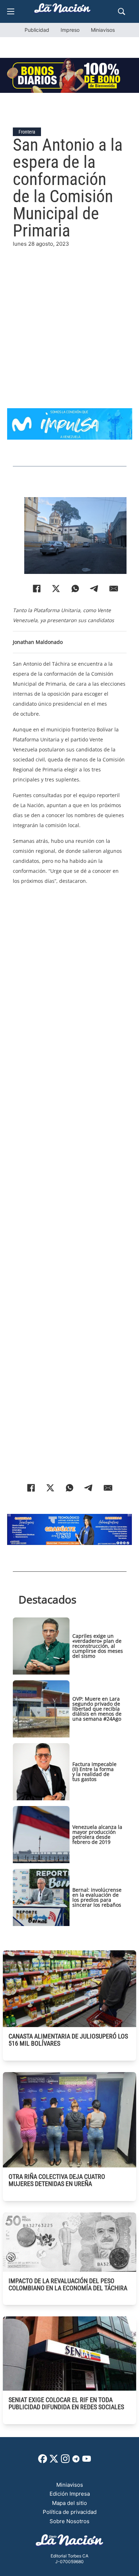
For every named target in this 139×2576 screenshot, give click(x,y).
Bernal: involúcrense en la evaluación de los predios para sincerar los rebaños (97, 1897)
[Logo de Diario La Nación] (69, 2542)
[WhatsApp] (75, 589)
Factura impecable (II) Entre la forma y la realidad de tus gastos (94, 1772)
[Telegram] (94, 589)
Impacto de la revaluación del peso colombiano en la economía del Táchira (68, 2284)
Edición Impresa (70, 2494)
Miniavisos (103, 30)
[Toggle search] (122, 11)
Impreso (70, 30)
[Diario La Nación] (62, 10)
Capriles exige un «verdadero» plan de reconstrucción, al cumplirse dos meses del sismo (98, 1646)
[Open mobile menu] (11, 11)
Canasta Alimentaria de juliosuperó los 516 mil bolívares (68, 2040)
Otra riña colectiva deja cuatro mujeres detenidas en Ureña (57, 2180)
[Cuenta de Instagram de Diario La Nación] (65, 2461)
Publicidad (37, 30)
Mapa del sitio (69, 2503)
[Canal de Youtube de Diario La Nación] (87, 2461)
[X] (56, 589)
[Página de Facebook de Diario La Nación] (43, 2461)
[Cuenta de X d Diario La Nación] (54, 2461)
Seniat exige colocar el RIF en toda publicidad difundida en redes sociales (66, 2403)
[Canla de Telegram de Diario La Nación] (76, 2461)
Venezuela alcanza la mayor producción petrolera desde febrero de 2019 (97, 1834)
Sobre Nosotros (69, 2521)
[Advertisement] (69, 318)
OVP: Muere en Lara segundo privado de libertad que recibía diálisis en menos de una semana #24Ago (97, 1709)
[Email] (114, 589)
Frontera (27, 132)
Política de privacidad (70, 2512)
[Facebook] (37, 589)
